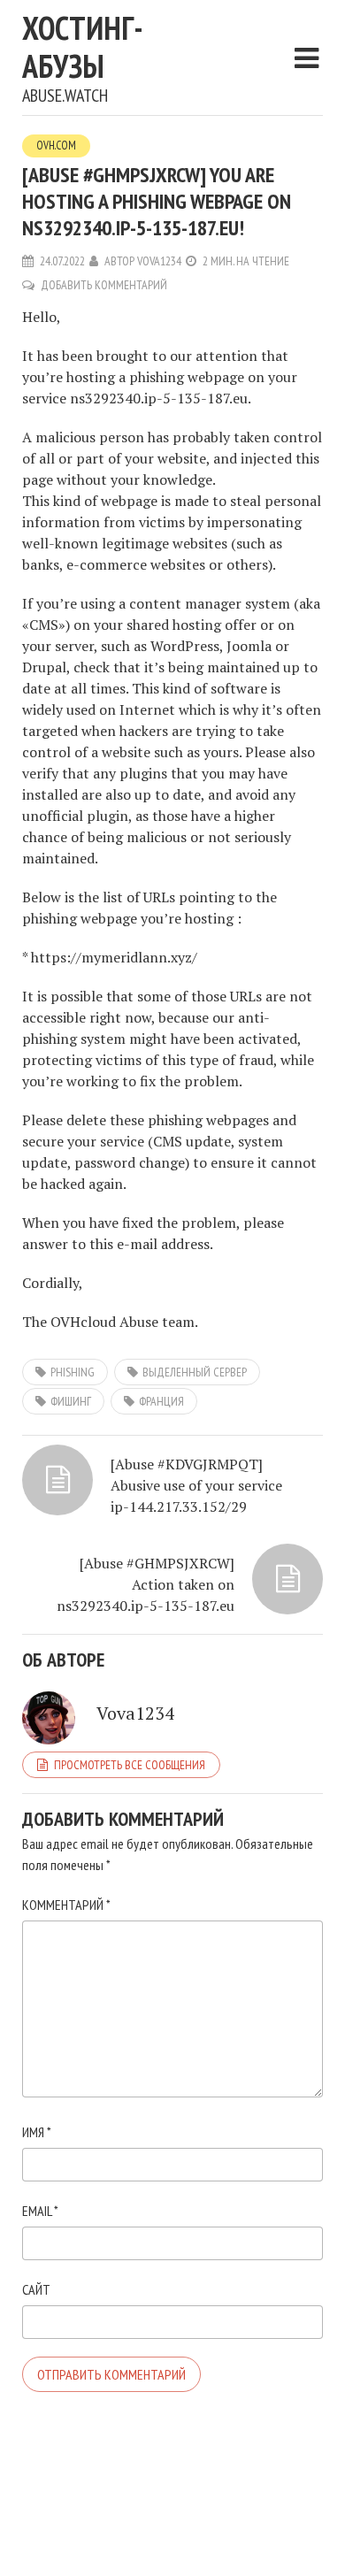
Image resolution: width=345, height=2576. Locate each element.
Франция (161, 1401)
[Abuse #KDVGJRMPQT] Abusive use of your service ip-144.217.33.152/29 (196, 1485)
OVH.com (56, 146)
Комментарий (66, 1905)
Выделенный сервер (195, 1372)
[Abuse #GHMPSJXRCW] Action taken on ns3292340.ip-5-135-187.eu (146, 1584)
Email (40, 2211)
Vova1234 (159, 261)
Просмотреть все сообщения (130, 1765)
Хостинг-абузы (83, 47)
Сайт (36, 2289)
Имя (37, 2132)
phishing (73, 1372)
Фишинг (71, 1401)
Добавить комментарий (104, 285)
